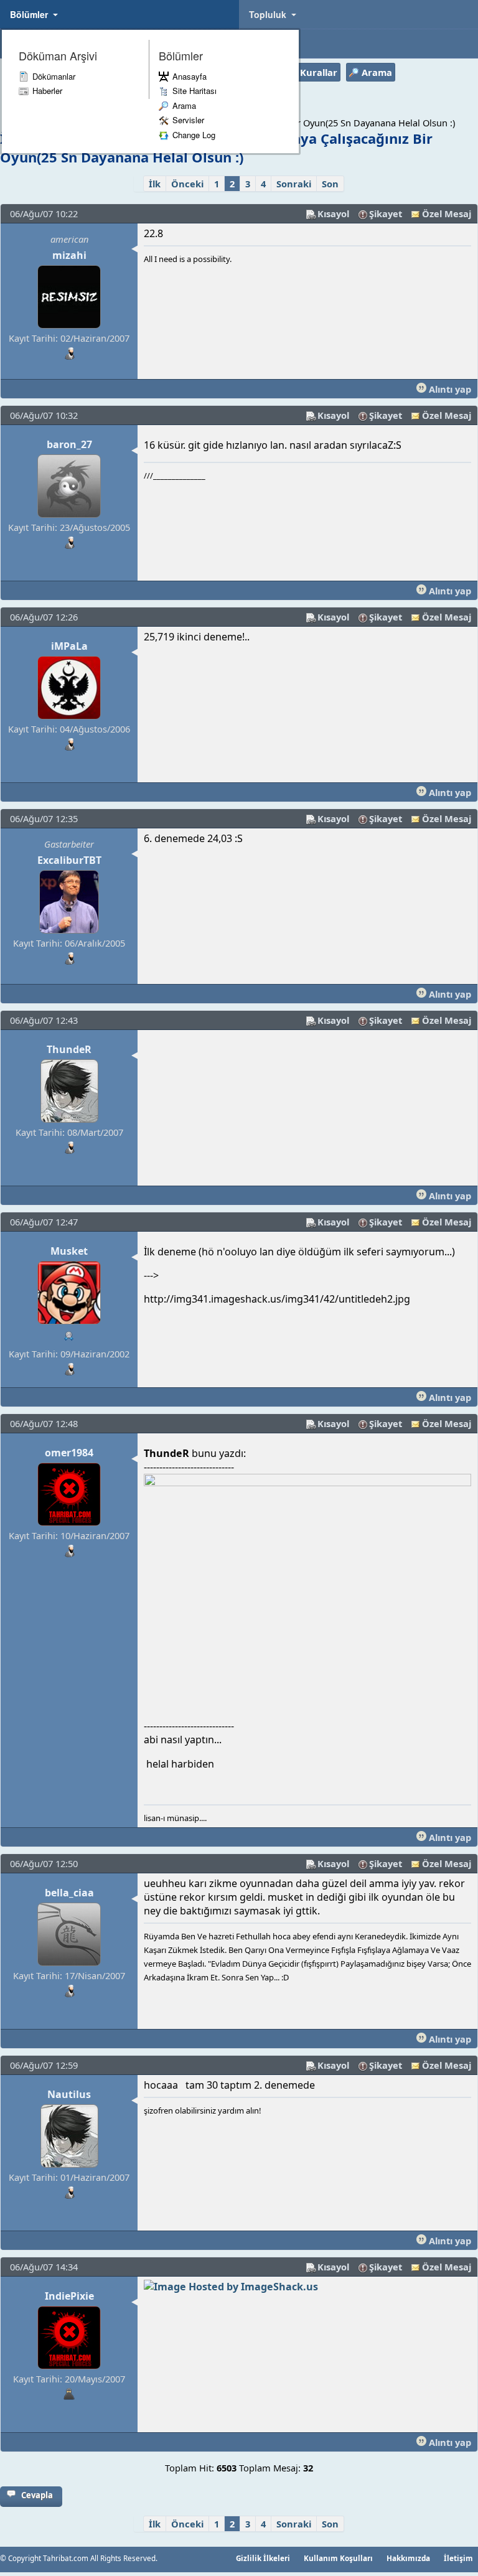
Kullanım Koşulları (338, 2558)
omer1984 (69, 1453)
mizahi (69, 255)
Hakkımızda (408, 2558)
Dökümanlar (54, 76)
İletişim (458, 2558)
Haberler (47, 91)
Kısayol (333, 213)
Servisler (188, 120)
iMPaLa (69, 646)
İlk (155, 184)
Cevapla (37, 2495)
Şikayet (386, 213)
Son (330, 184)
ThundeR (69, 1049)
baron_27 (69, 444)
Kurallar (319, 72)
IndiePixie (69, 2296)
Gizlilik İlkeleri (263, 2558)
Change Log (194, 135)
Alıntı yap (449, 389)
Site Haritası (194, 91)
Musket (69, 1251)
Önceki (187, 184)
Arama (184, 105)
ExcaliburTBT (69, 860)
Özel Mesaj (447, 213)
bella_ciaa (69, 1893)
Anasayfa (190, 76)
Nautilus (69, 2094)
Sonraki (294, 184)
